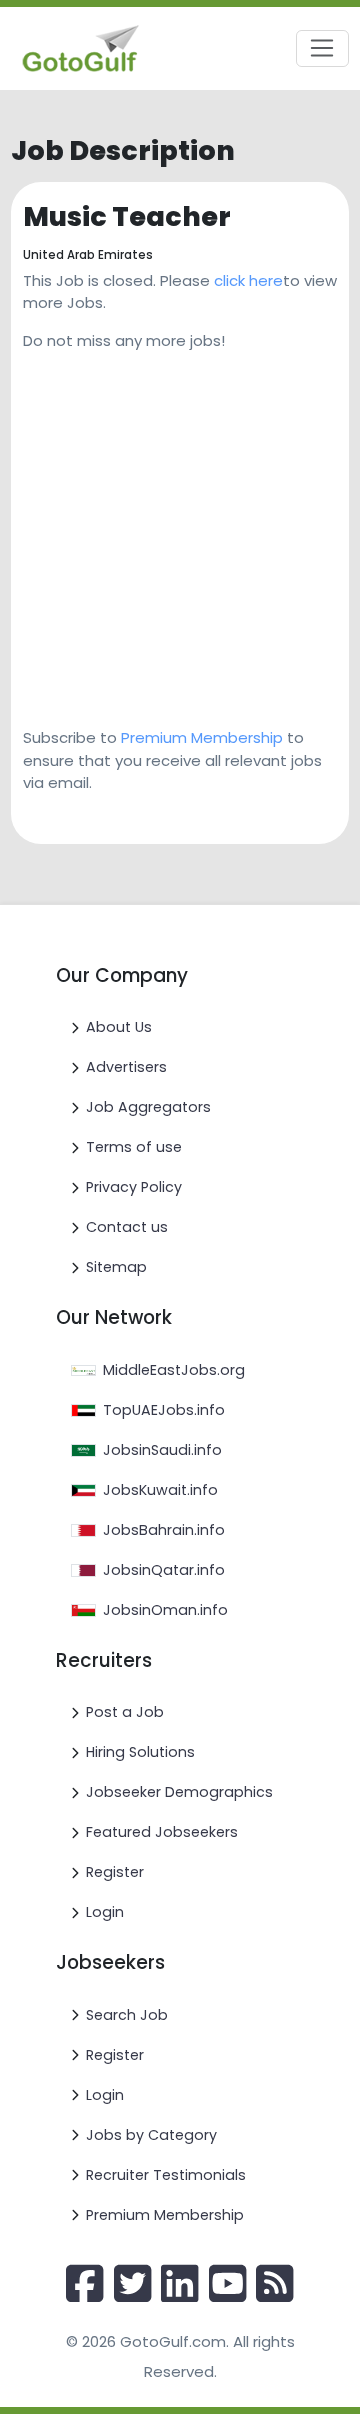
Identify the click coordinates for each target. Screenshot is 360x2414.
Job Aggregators (148, 1107)
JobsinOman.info (165, 1610)
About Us (119, 1027)
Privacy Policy (134, 1187)
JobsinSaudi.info (162, 1450)
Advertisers (126, 1067)
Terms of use (134, 1147)
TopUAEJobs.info (164, 1410)
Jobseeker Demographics (179, 1792)
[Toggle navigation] (322, 49)
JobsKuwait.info (160, 1490)
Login (105, 1912)
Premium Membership (202, 737)
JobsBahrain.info (164, 1530)
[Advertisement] (180, 532)
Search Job (127, 2015)
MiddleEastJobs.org (174, 1370)
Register (115, 1872)
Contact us (127, 1227)
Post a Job (125, 1712)
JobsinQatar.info (164, 1570)
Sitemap (116, 1267)
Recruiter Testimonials (166, 2175)
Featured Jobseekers (162, 1832)
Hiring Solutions (140, 1752)
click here (248, 280)
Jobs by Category (151, 2135)
